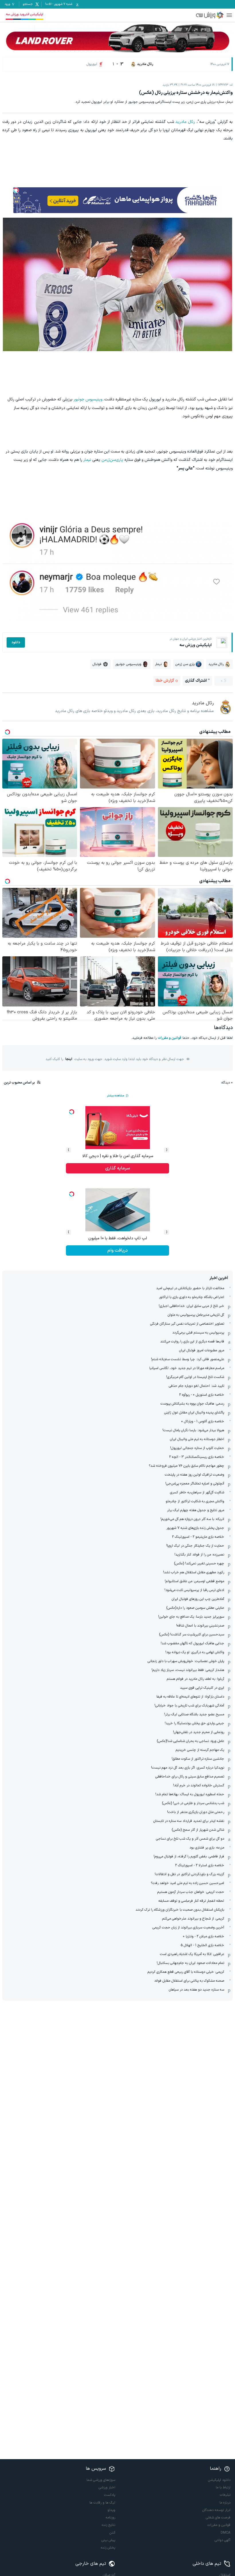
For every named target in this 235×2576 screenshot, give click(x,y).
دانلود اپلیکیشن (219, 2480)
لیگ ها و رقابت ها (102, 2503)
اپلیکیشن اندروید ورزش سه (25, 14)
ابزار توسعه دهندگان (216, 2510)
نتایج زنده (108, 2525)
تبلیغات (225, 2495)
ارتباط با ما (223, 2487)
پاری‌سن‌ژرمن (112, 460)
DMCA (226, 2533)
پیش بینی (108, 2540)
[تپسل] (16, 190)
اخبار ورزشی (107, 2487)
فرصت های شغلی (218, 2518)
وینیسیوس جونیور (88, 399)
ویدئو (111, 2510)
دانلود (16, 642)
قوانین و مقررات (170, 1038)
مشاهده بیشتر (115, 1096)
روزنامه (110, 2518)
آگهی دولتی (223, 2540)
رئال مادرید (185, 122)
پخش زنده (108, 2548)
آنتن (112, 2533)
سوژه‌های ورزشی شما (101, 2480)
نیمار (87, 460)
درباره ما (225, 2503)
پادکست (110, 2495)
